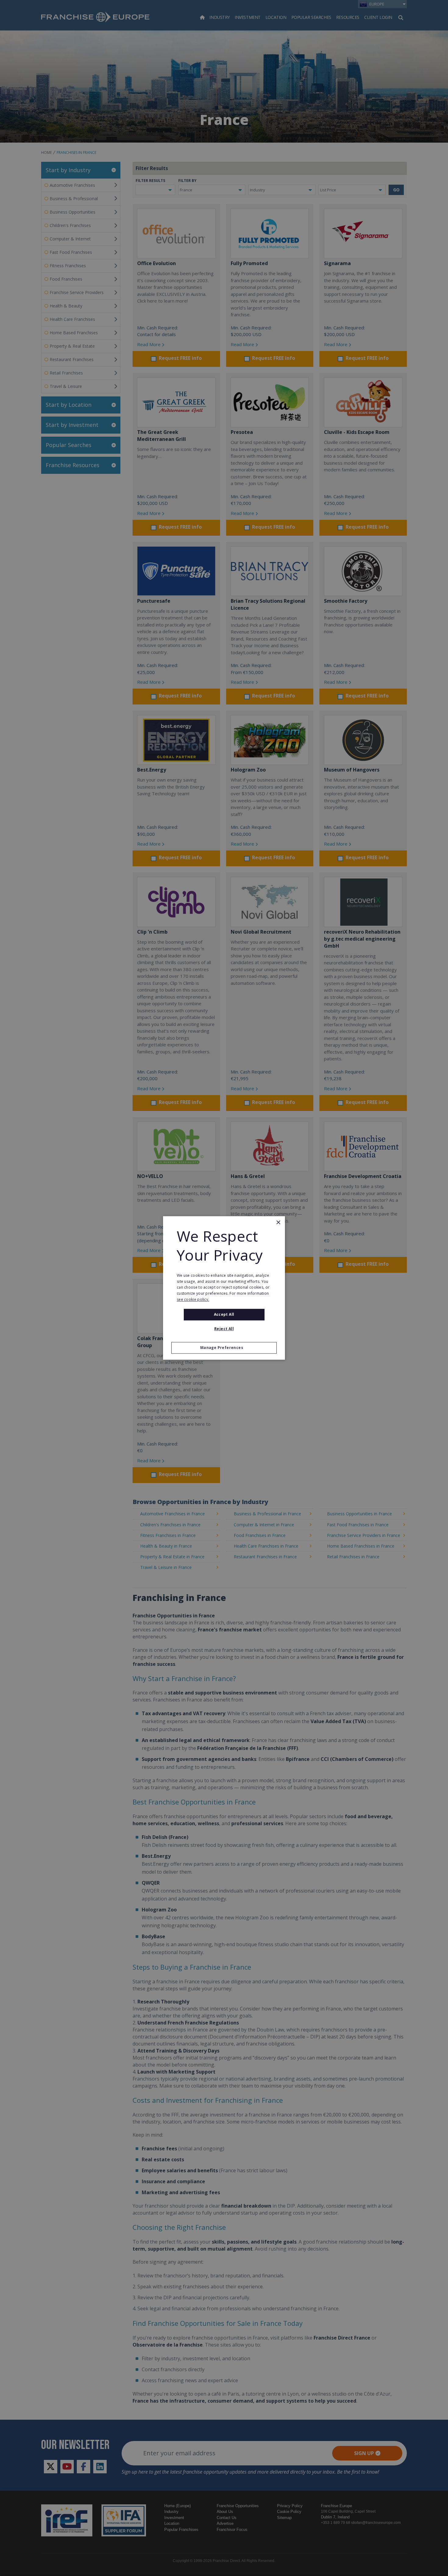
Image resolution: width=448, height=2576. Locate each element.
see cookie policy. (193, 1299)
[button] (224, 1348)
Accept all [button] (224, 1314)
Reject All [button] (224, 1329)
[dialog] (224, 1288)
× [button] (278, 1223)
